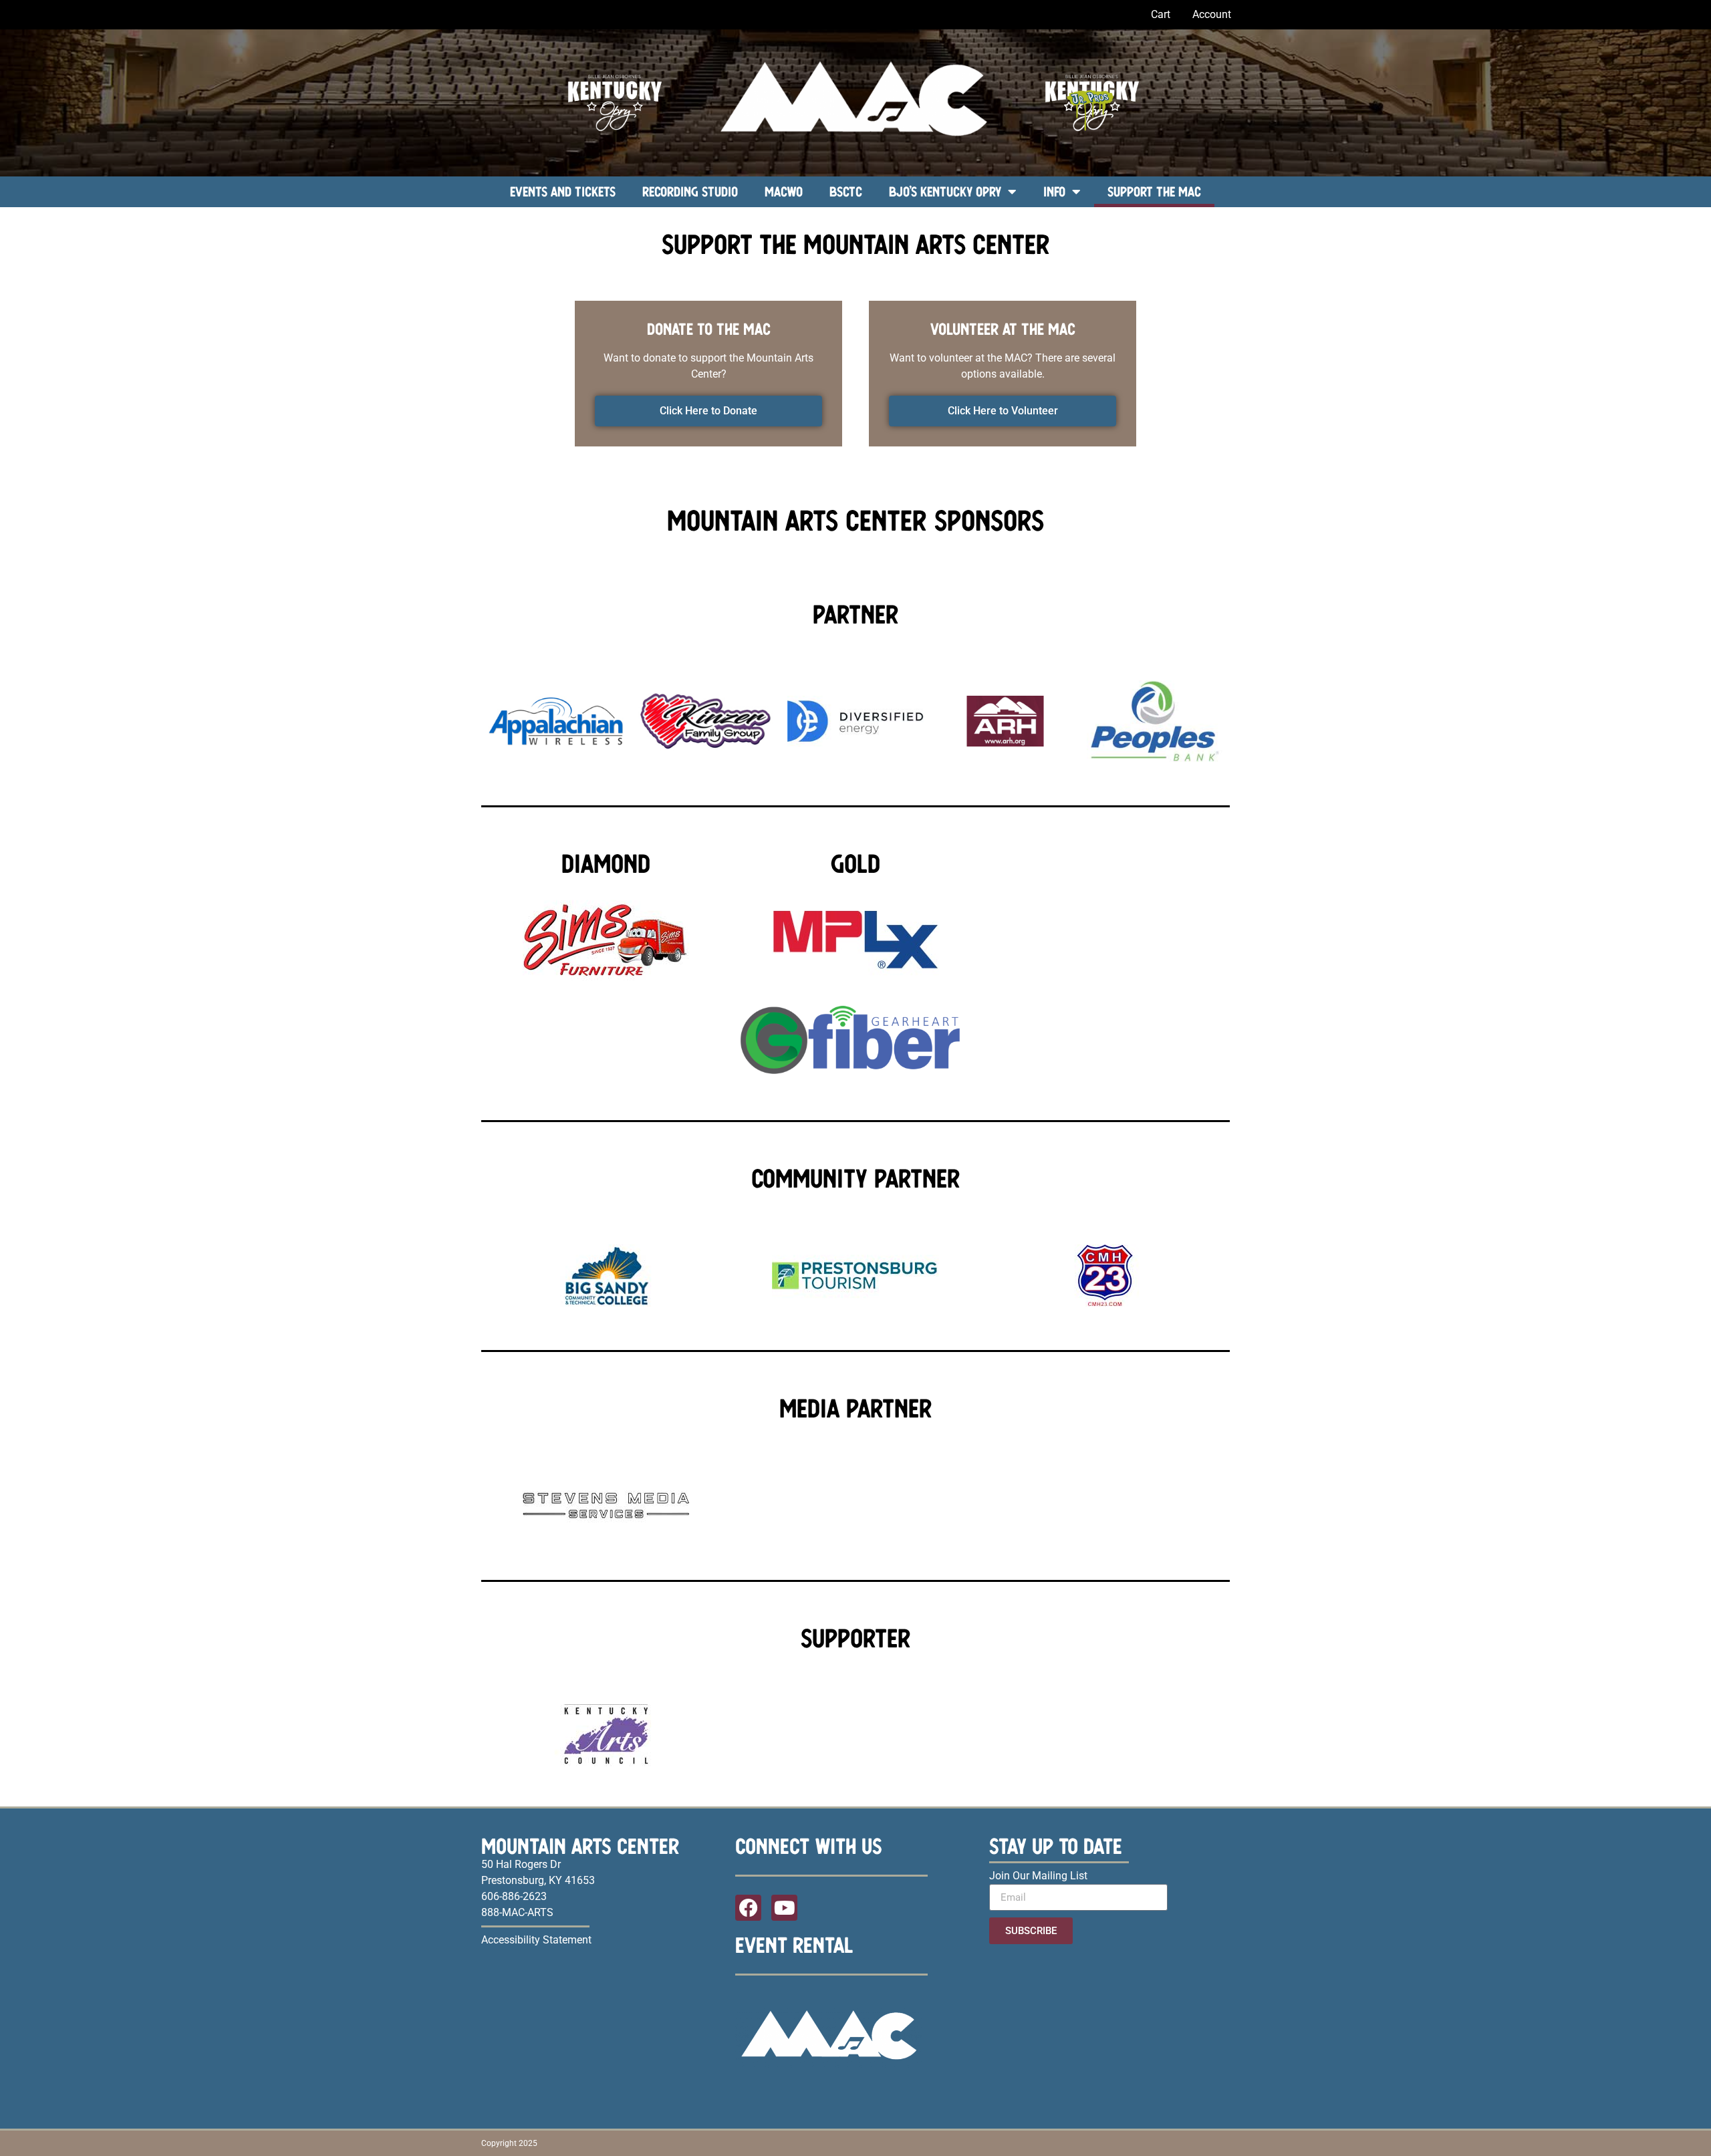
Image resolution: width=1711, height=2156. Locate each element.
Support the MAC (1154, 191)
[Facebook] (748, 1908)
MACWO (784, 191)
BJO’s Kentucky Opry (945, 191)
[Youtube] (784, 1908)
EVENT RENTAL (794, 1945)
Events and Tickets (563, 191)
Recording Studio (690, 191)
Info (1054, 191)
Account (1212, 14)
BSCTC (846, 191)
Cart (1161, 14)
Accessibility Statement (536, 1940)
